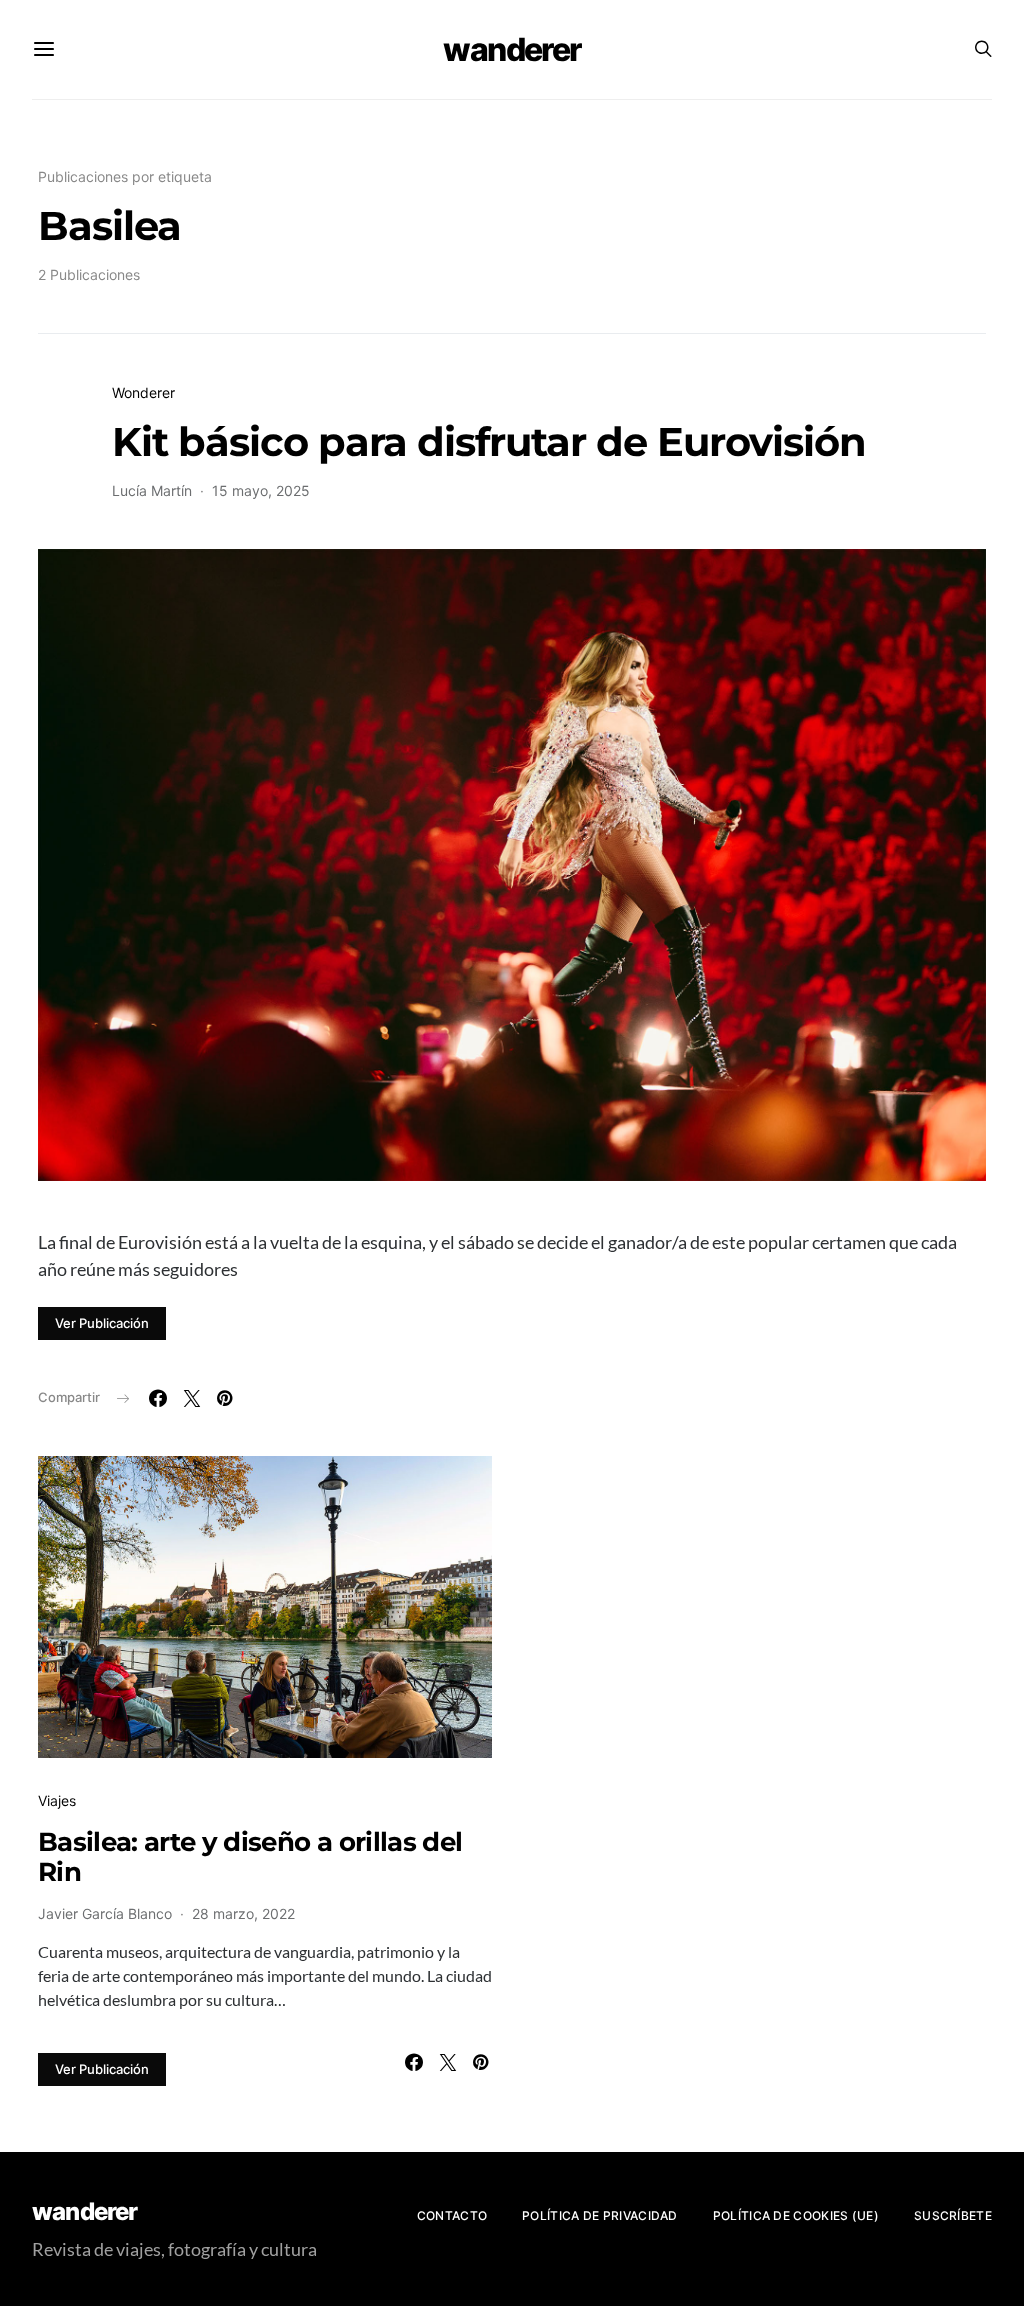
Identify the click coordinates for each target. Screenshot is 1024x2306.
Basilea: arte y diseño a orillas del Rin (250, 1856)
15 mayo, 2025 (261, 490)
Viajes (57, 1800)
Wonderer (143, 392)
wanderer (511, 49)
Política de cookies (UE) (796, 2215)
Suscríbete (953, 2215)
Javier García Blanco (105, 1913)
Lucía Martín (152, 490)
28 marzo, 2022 (243, 1913)
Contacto (452, 2215)
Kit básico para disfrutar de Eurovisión (489, 441)
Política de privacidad (600, 2215)
